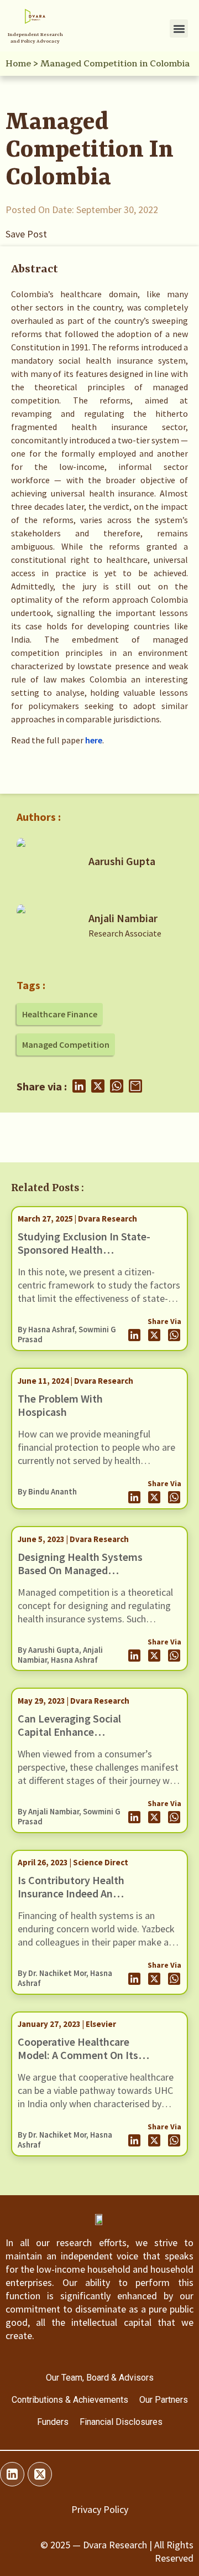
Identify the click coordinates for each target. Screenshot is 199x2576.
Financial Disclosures (121, 2422)
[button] (179, 29)
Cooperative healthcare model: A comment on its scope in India (78, 2055)
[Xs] (40, 2474)
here (94, 740)
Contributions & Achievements (70, 2400)
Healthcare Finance (60, 1014)
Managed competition (66, 1044)
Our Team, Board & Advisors (100, 2378)
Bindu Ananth (53, 1492)
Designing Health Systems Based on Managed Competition (80, 1570)
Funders (53, 2422)
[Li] (12, 2474)
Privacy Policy (100, 2509)
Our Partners (164, 2400)
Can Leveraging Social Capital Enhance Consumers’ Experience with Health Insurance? (73, 1738)
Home (18, 64)
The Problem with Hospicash (60, 1405)
